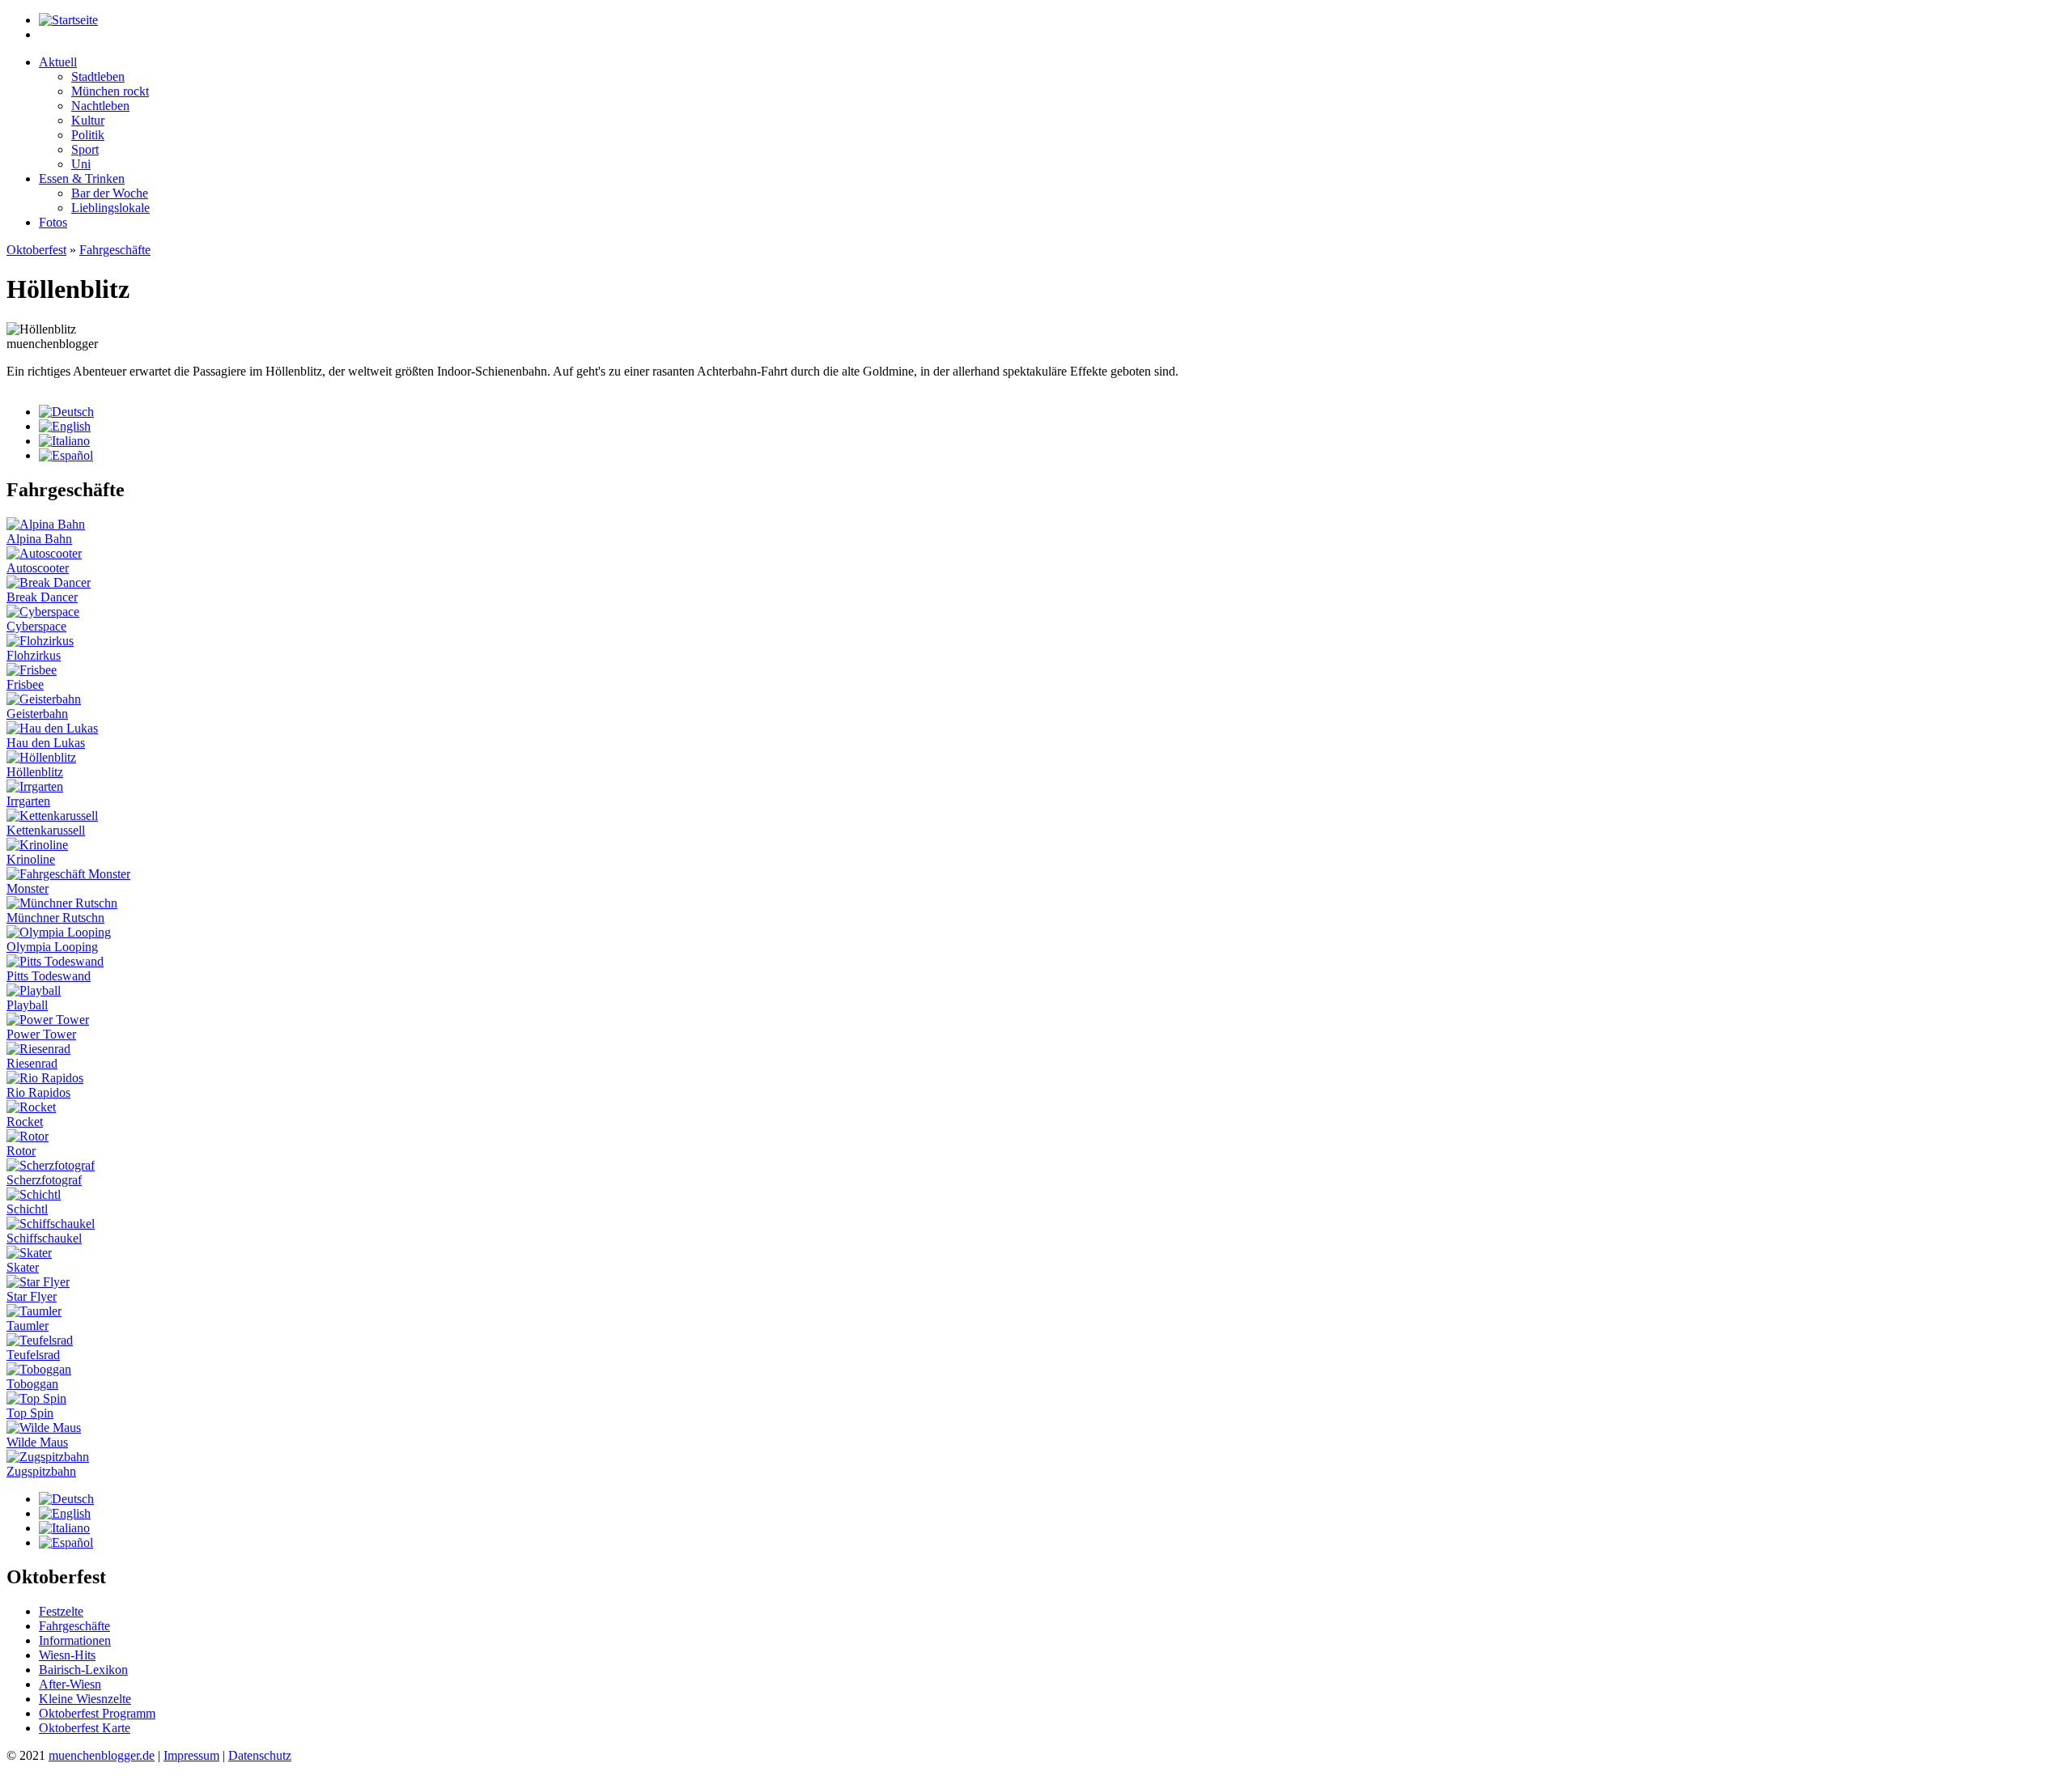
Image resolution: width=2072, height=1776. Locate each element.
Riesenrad (32, 1063)
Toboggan (32, 1384)
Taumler (28, 1326)
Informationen (75, 1640)
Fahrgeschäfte (115, 250)
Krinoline (31, 859)
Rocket (25, 1122)
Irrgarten (28, 801)
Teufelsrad (33, 1355)
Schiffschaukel (44, 1238)
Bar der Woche (110, 193)
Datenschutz (260, 1755)
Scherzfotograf (44, 1180)
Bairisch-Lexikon (83, 1670)
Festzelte (61, 1611)
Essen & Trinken (82, 178)
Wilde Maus (37, 1442)
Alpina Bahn (39, 539)
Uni (81, 164)
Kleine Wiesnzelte (85, 1699)
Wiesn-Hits (67, 1655)
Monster (28, 888)
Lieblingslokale (110, 208)
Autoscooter (38, 568)
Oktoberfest (36, 250)
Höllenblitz (35, 772)
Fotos (53, 222)
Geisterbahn (37, 714)
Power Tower (41, 1034)
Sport (85, 149)
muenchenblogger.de (102, 1755)
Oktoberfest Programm (97, 1713)
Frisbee (25, 684)
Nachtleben (100, 106)
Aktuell (58, 62)
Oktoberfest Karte (85, 1728)
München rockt (110, 91)
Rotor (21, 1151)
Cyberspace (36, 626)
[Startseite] (68, 20)
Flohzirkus (34, 655)
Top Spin (30, 1413)
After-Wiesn (70, 1684)
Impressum (191, 1755)
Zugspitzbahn (41, 1471)
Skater (23, 1267)
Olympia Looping (52, 947)
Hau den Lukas (46, 743)
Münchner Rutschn (55, 918)
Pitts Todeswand (49, 976)
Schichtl (27, 1209)
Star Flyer (32, 1296)
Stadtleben (98, 76)
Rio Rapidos (38, 1092)
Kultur (88, 120)
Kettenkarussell (46, 830)
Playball (27, 1005)
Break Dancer (42, 597)
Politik (88, 135)
